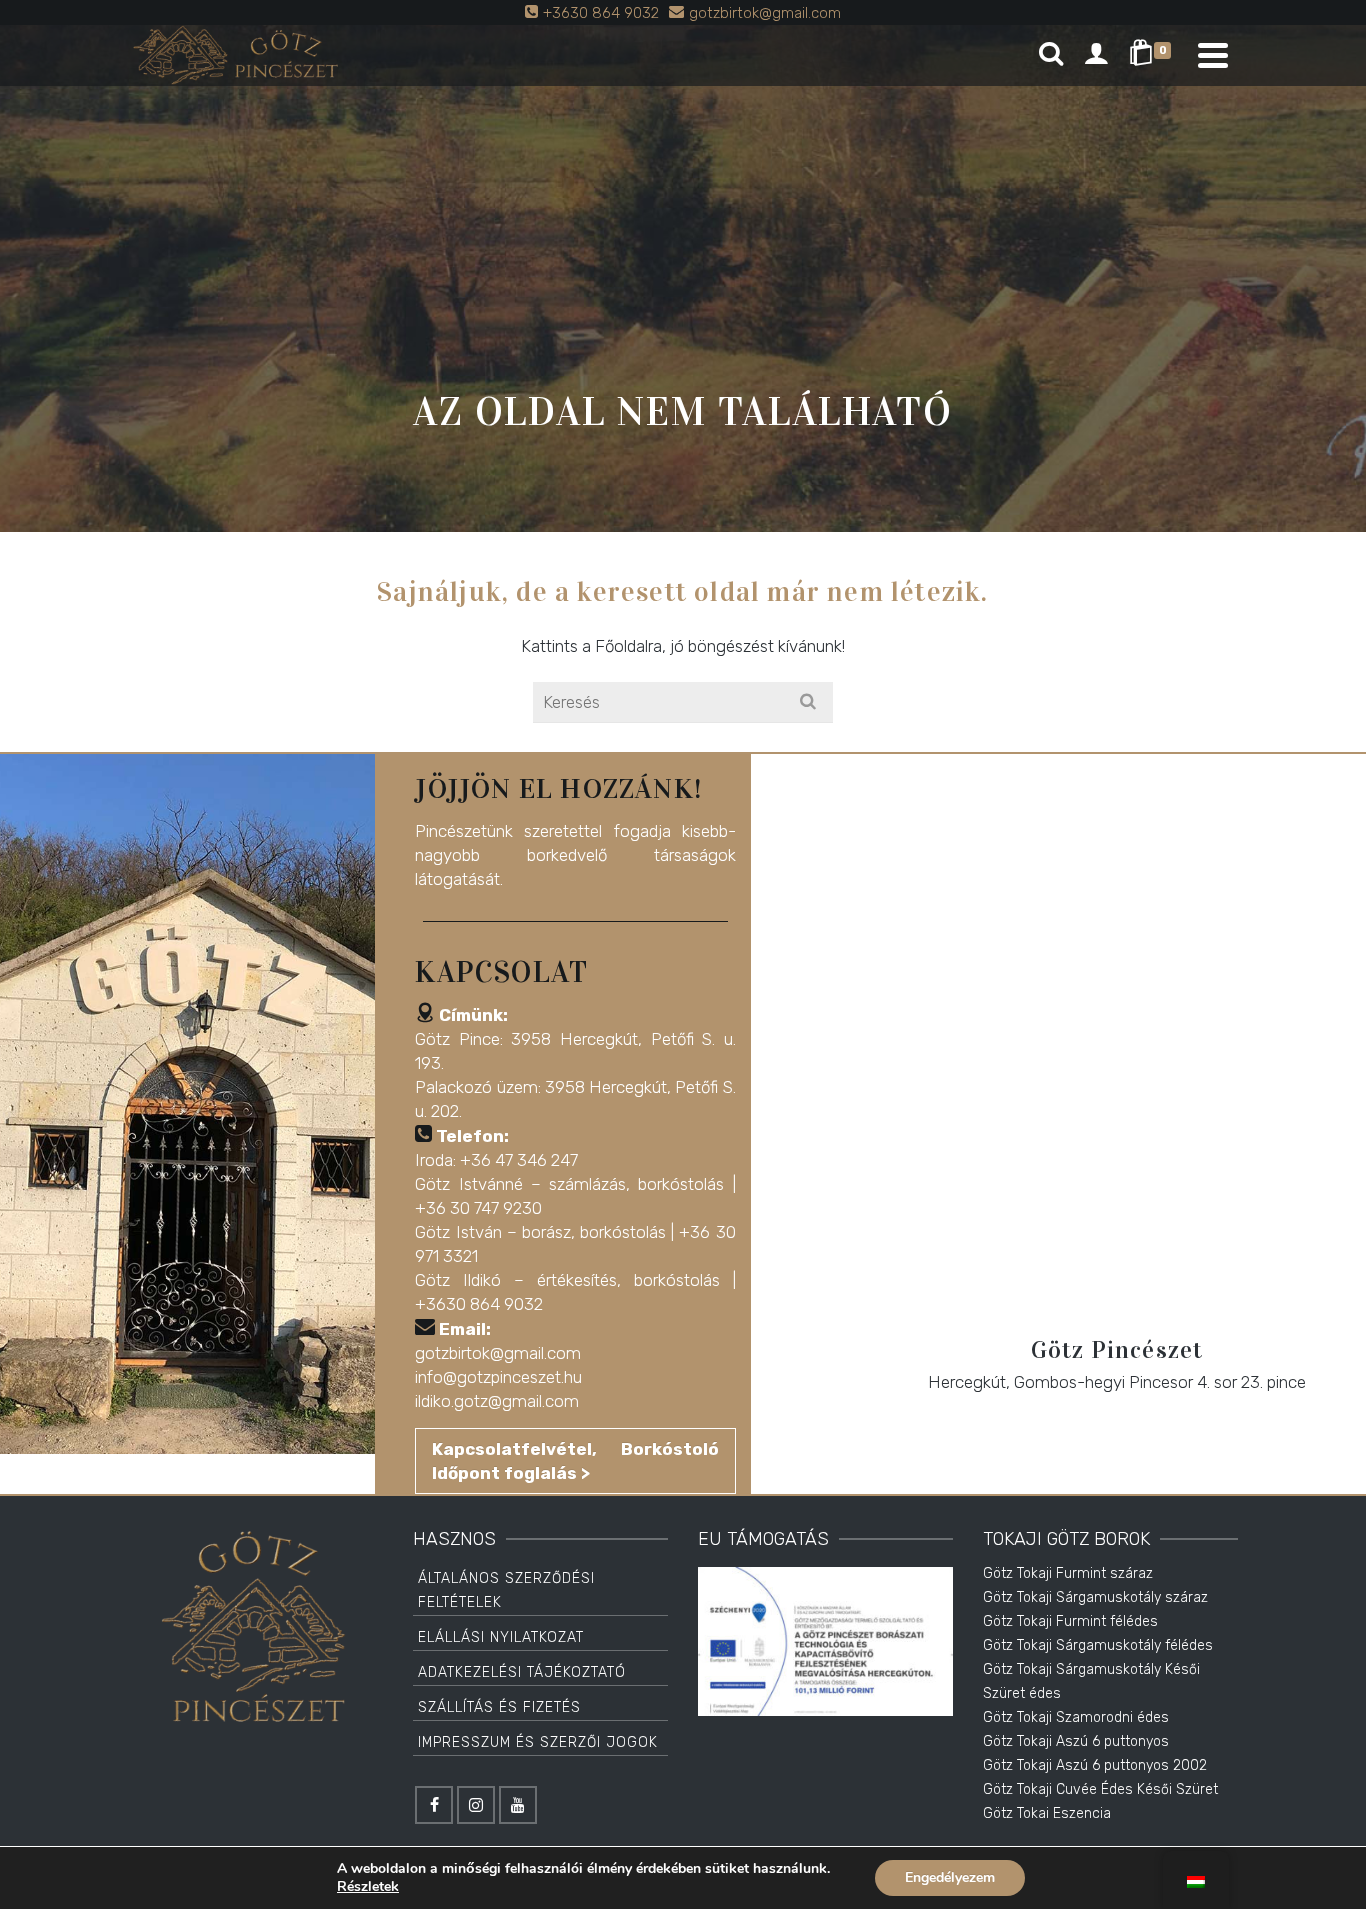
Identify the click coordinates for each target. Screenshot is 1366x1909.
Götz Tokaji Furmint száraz (1068, 1573)
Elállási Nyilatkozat (501, 1637)
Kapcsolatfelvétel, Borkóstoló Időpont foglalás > (575, 1461)
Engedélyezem (950, 1877)
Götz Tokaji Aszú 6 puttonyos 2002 (1095, 1765)
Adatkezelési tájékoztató (522, 1672)
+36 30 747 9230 (478, 1208)
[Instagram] (476, 1805)
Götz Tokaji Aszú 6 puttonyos (1076, 1741)
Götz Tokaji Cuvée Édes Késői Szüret (1100, 1789)
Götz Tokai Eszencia (1047, 1813)
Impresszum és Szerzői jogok (538, 1742)
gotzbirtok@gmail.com (498, 1353)
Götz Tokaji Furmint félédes (1070, 1621)
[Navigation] (1213, 55)
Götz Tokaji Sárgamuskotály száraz (1095, 1597)
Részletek (368, 1887)
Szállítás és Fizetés (499, 1707)
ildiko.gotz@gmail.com (497, 1401)
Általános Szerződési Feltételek (506, 1590)
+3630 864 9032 (479, 1304)
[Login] (1096, 55)
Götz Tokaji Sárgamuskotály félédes (1098, 1645)
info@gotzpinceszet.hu (498, 1377)
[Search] (1051, 55)
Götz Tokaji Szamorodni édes (1076, 1717)
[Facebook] (434, 1805)
